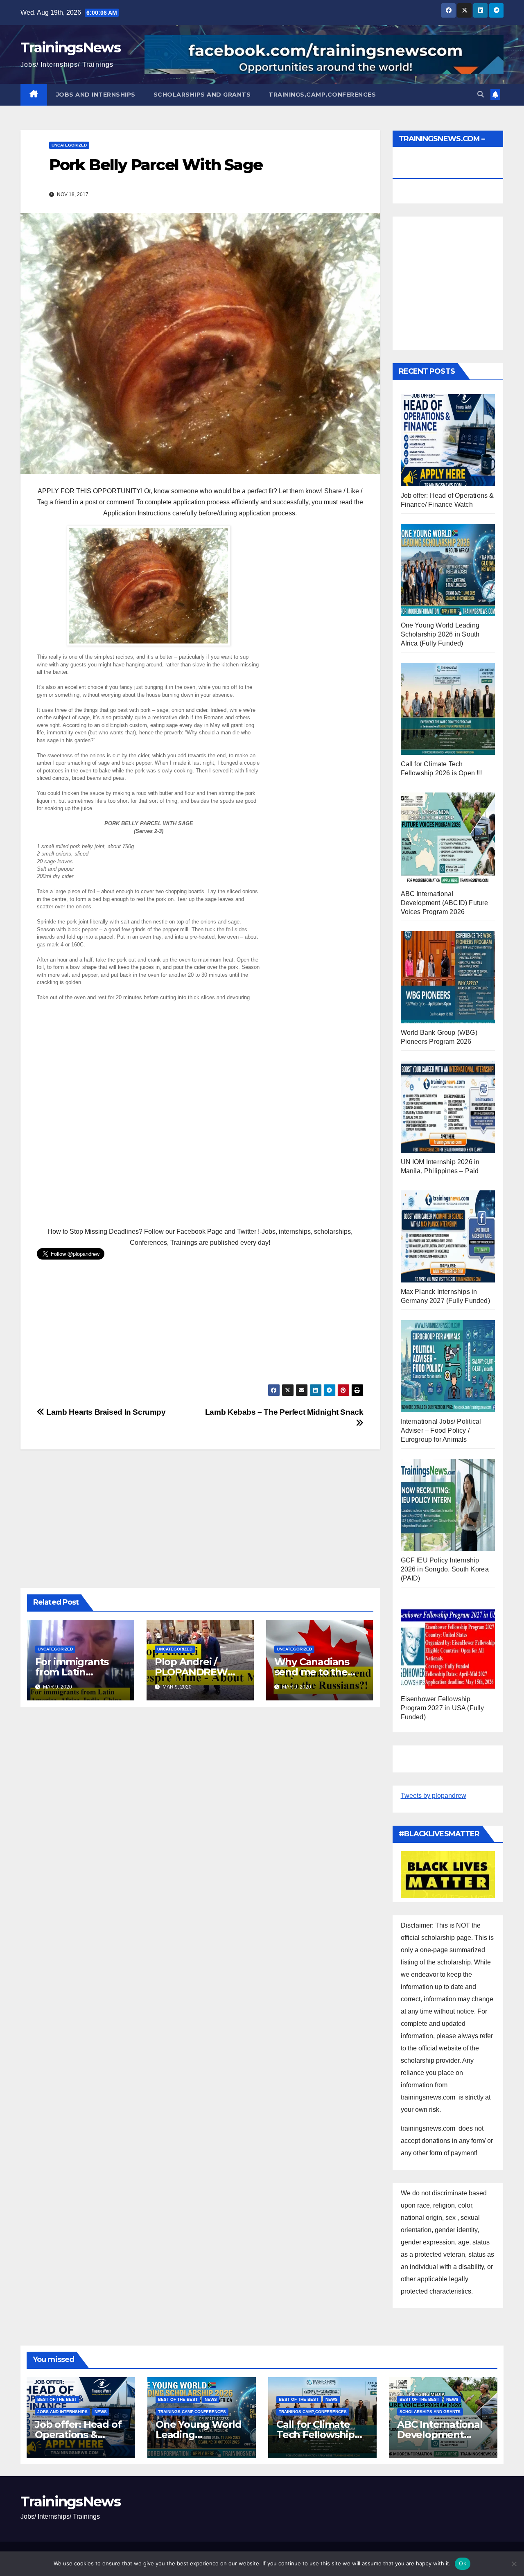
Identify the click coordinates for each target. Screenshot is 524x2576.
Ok (463, 2563)
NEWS (101, 2412)
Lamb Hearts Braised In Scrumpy (105, 1412)
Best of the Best (57, 2399)
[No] (514, 2564)
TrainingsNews (70, 47)
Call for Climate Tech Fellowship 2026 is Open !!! (315, 2435)
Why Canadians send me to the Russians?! (312, 1672)
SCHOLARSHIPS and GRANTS (202, 95)
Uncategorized (69, 145)
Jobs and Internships (96, 95)
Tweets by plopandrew (434, 1796)
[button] (481, 94)
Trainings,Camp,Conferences (322, 95)
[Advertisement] (200, 1111)
